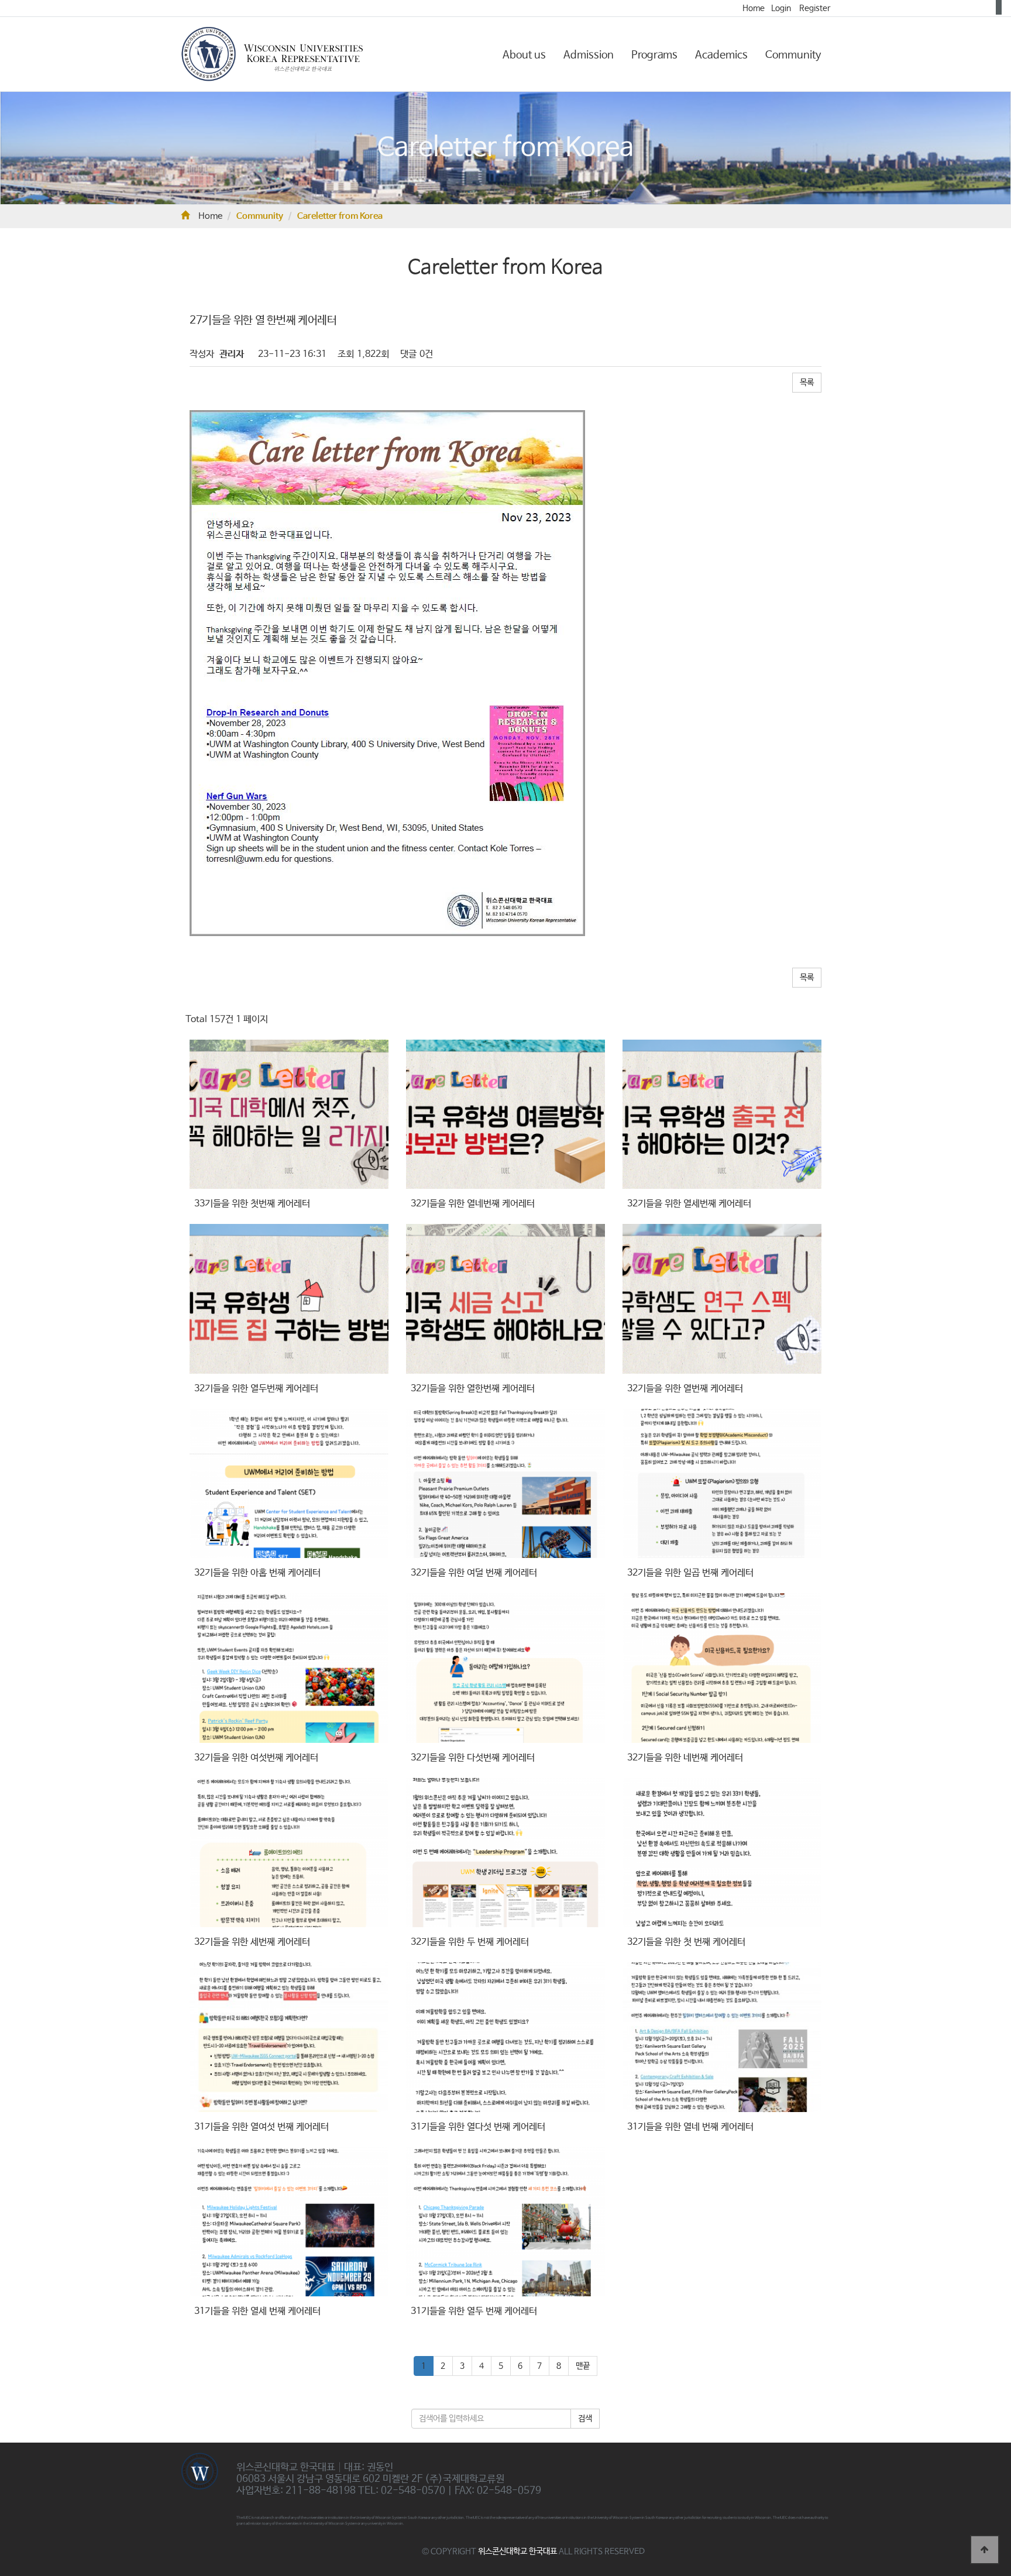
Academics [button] (721, 55)
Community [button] (793, 55)
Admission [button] (589, 55)
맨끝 (583, 2366)
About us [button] (524, 55)
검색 (585, 2419)
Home (754, 8)
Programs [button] (654, 55)
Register (815, 8)
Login (781, 8)
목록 (807, 383)
